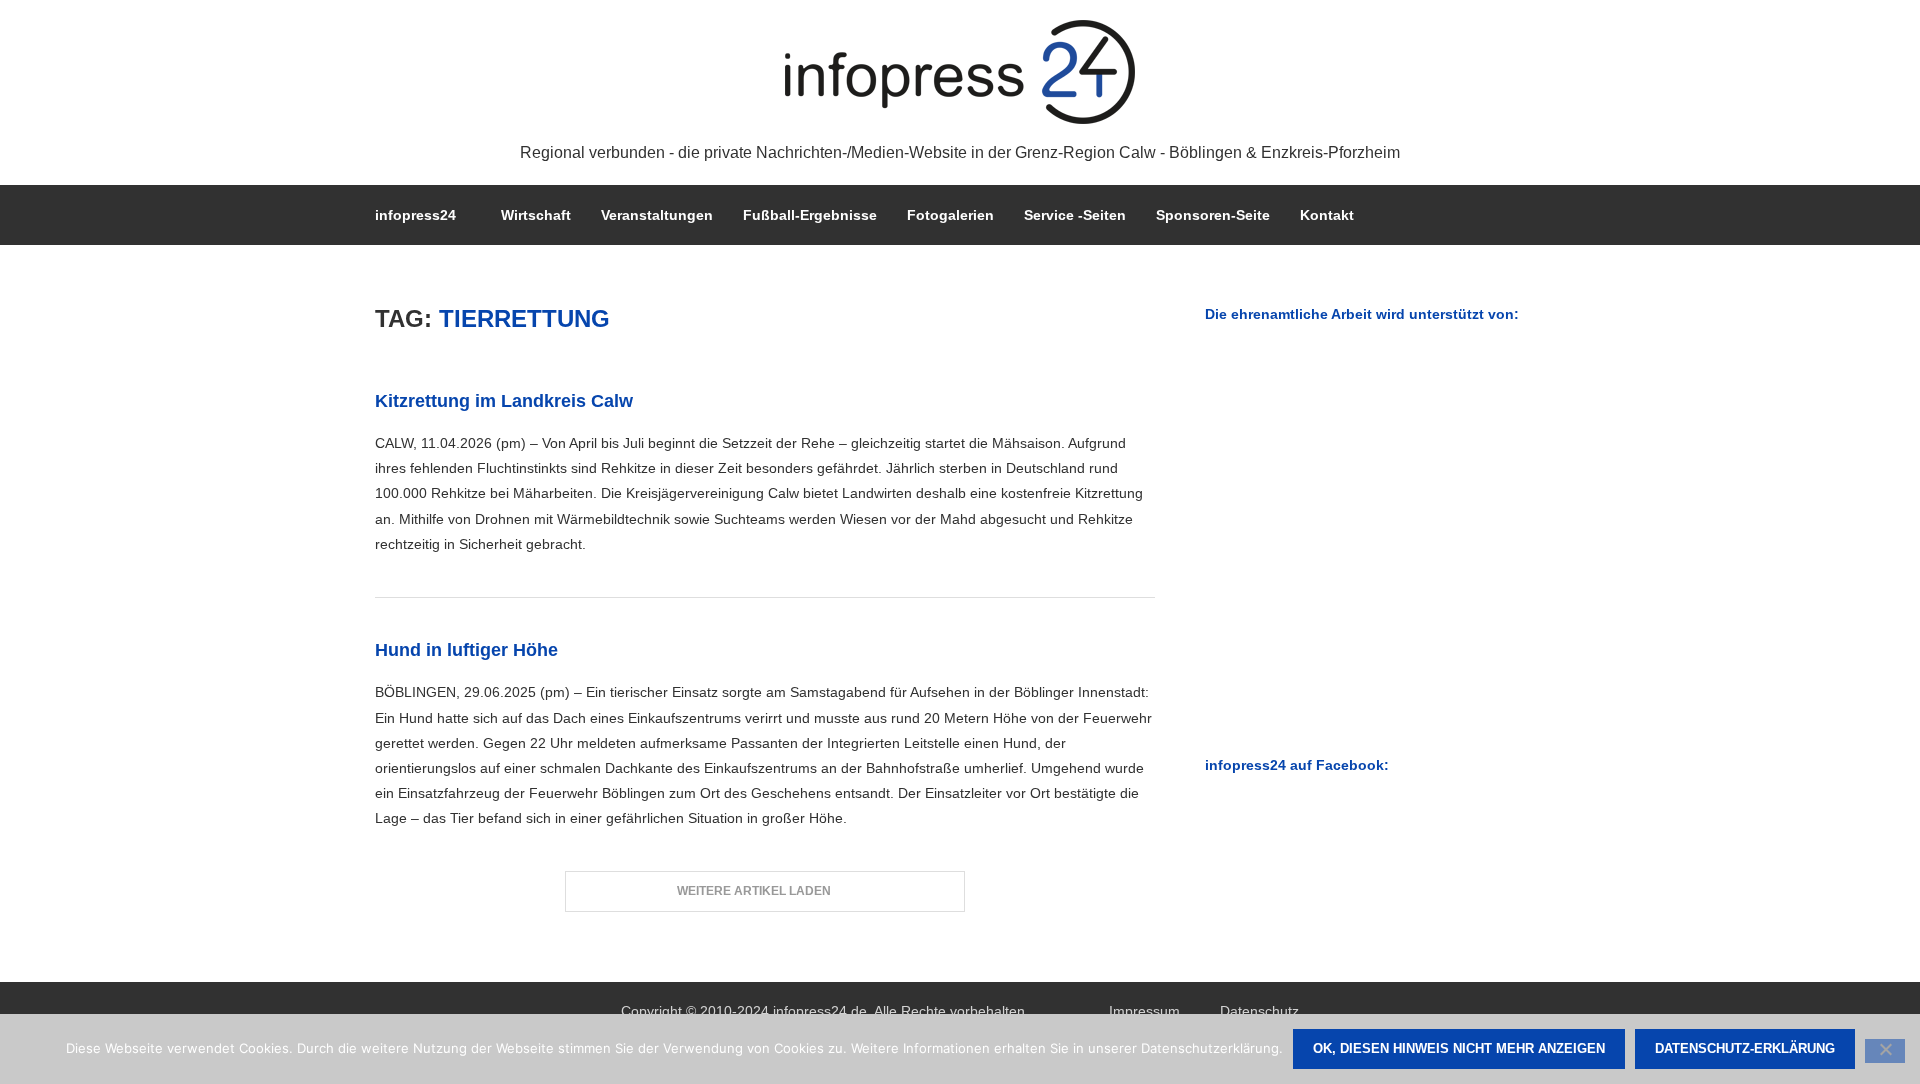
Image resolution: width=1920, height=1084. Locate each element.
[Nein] (1885, 1051)
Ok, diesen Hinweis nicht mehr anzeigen (1459, 1048)
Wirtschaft (536, 215)
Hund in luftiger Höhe (466, 650)
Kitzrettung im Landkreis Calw (504, 401)
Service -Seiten (1075, 215)
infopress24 (415, 215)
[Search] (1535, 215)
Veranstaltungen (657, 215)
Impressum (1144, 1011)
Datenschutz (1259, 1011)
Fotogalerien (950, 215)
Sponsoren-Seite (1213, 215)
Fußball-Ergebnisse (810, 215)
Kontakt (1327, 215)
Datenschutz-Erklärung (1745, 1048)
